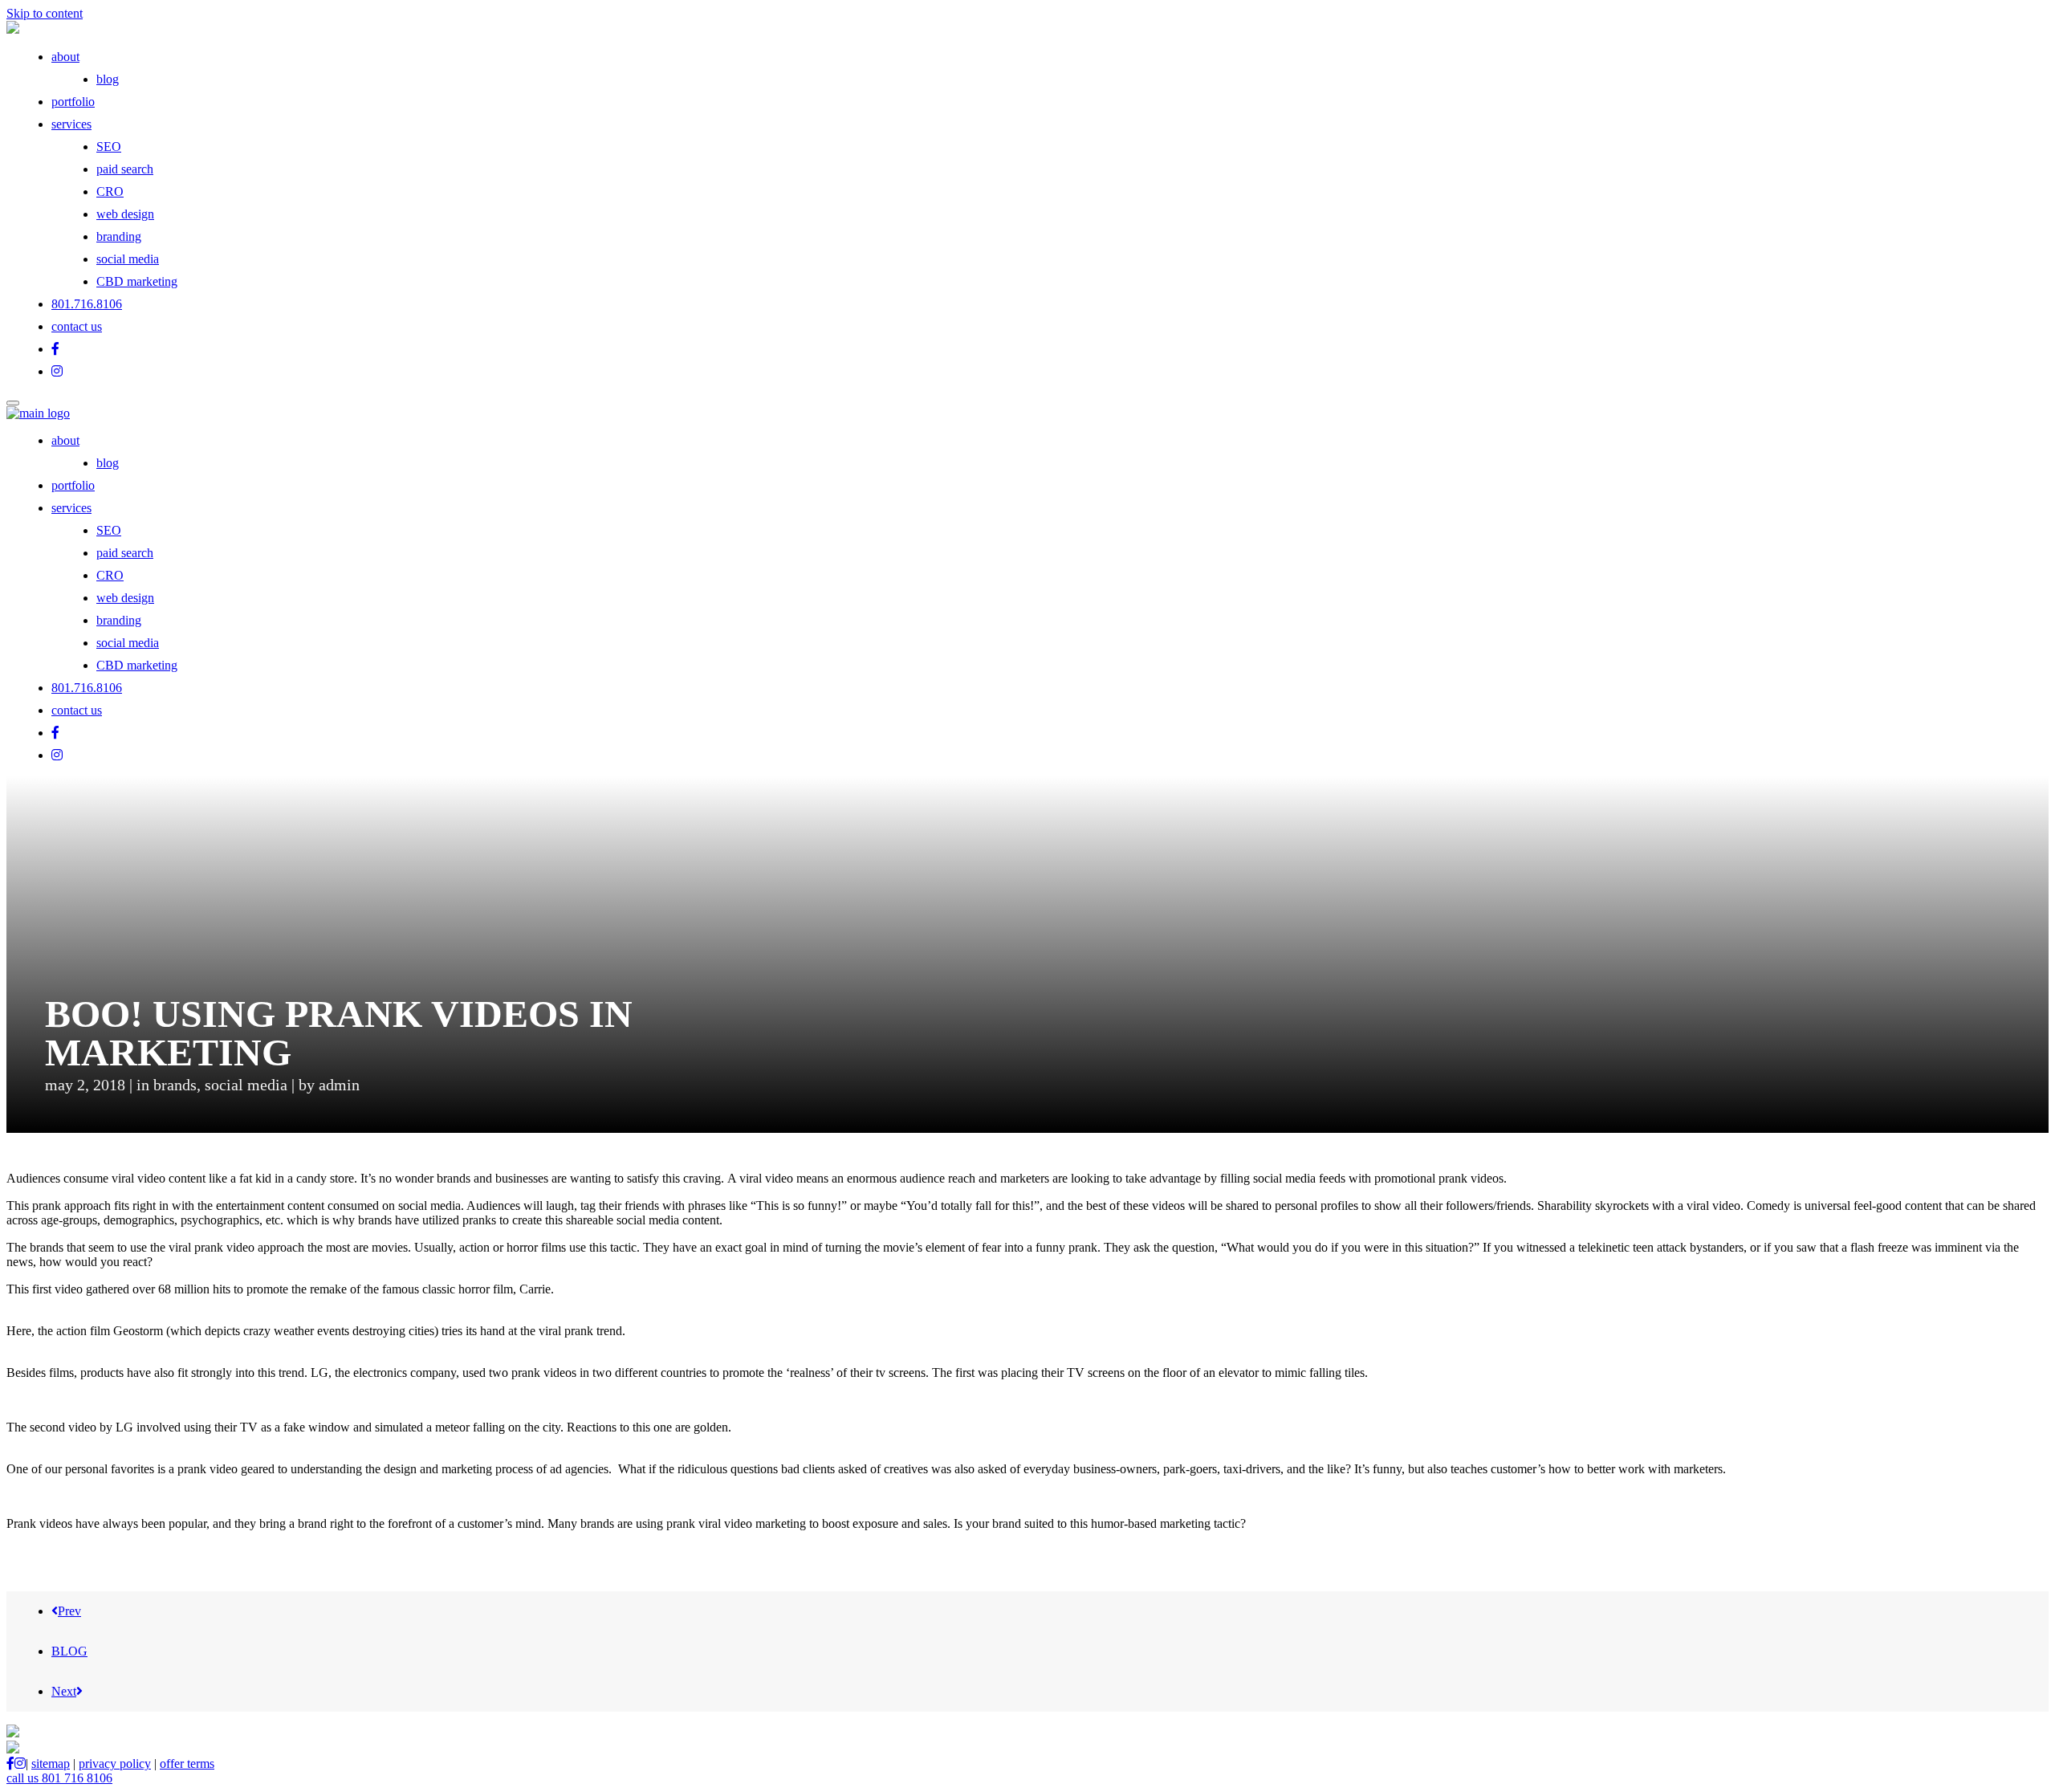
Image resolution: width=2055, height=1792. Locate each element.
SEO (109, 147)
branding (119, 236)
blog (108, 79)
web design (125, 214)
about (65, 57)
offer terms (187, 1763)
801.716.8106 (87, 304)
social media (128, 259)
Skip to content (45, 13)
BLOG (69, 1651)
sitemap (51, 1763)
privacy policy (115, 1763)
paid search (125, 169)
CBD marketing (137, 281)
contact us (77, 326)
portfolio (73, 102)
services (71, 124)
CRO (110, 191)
